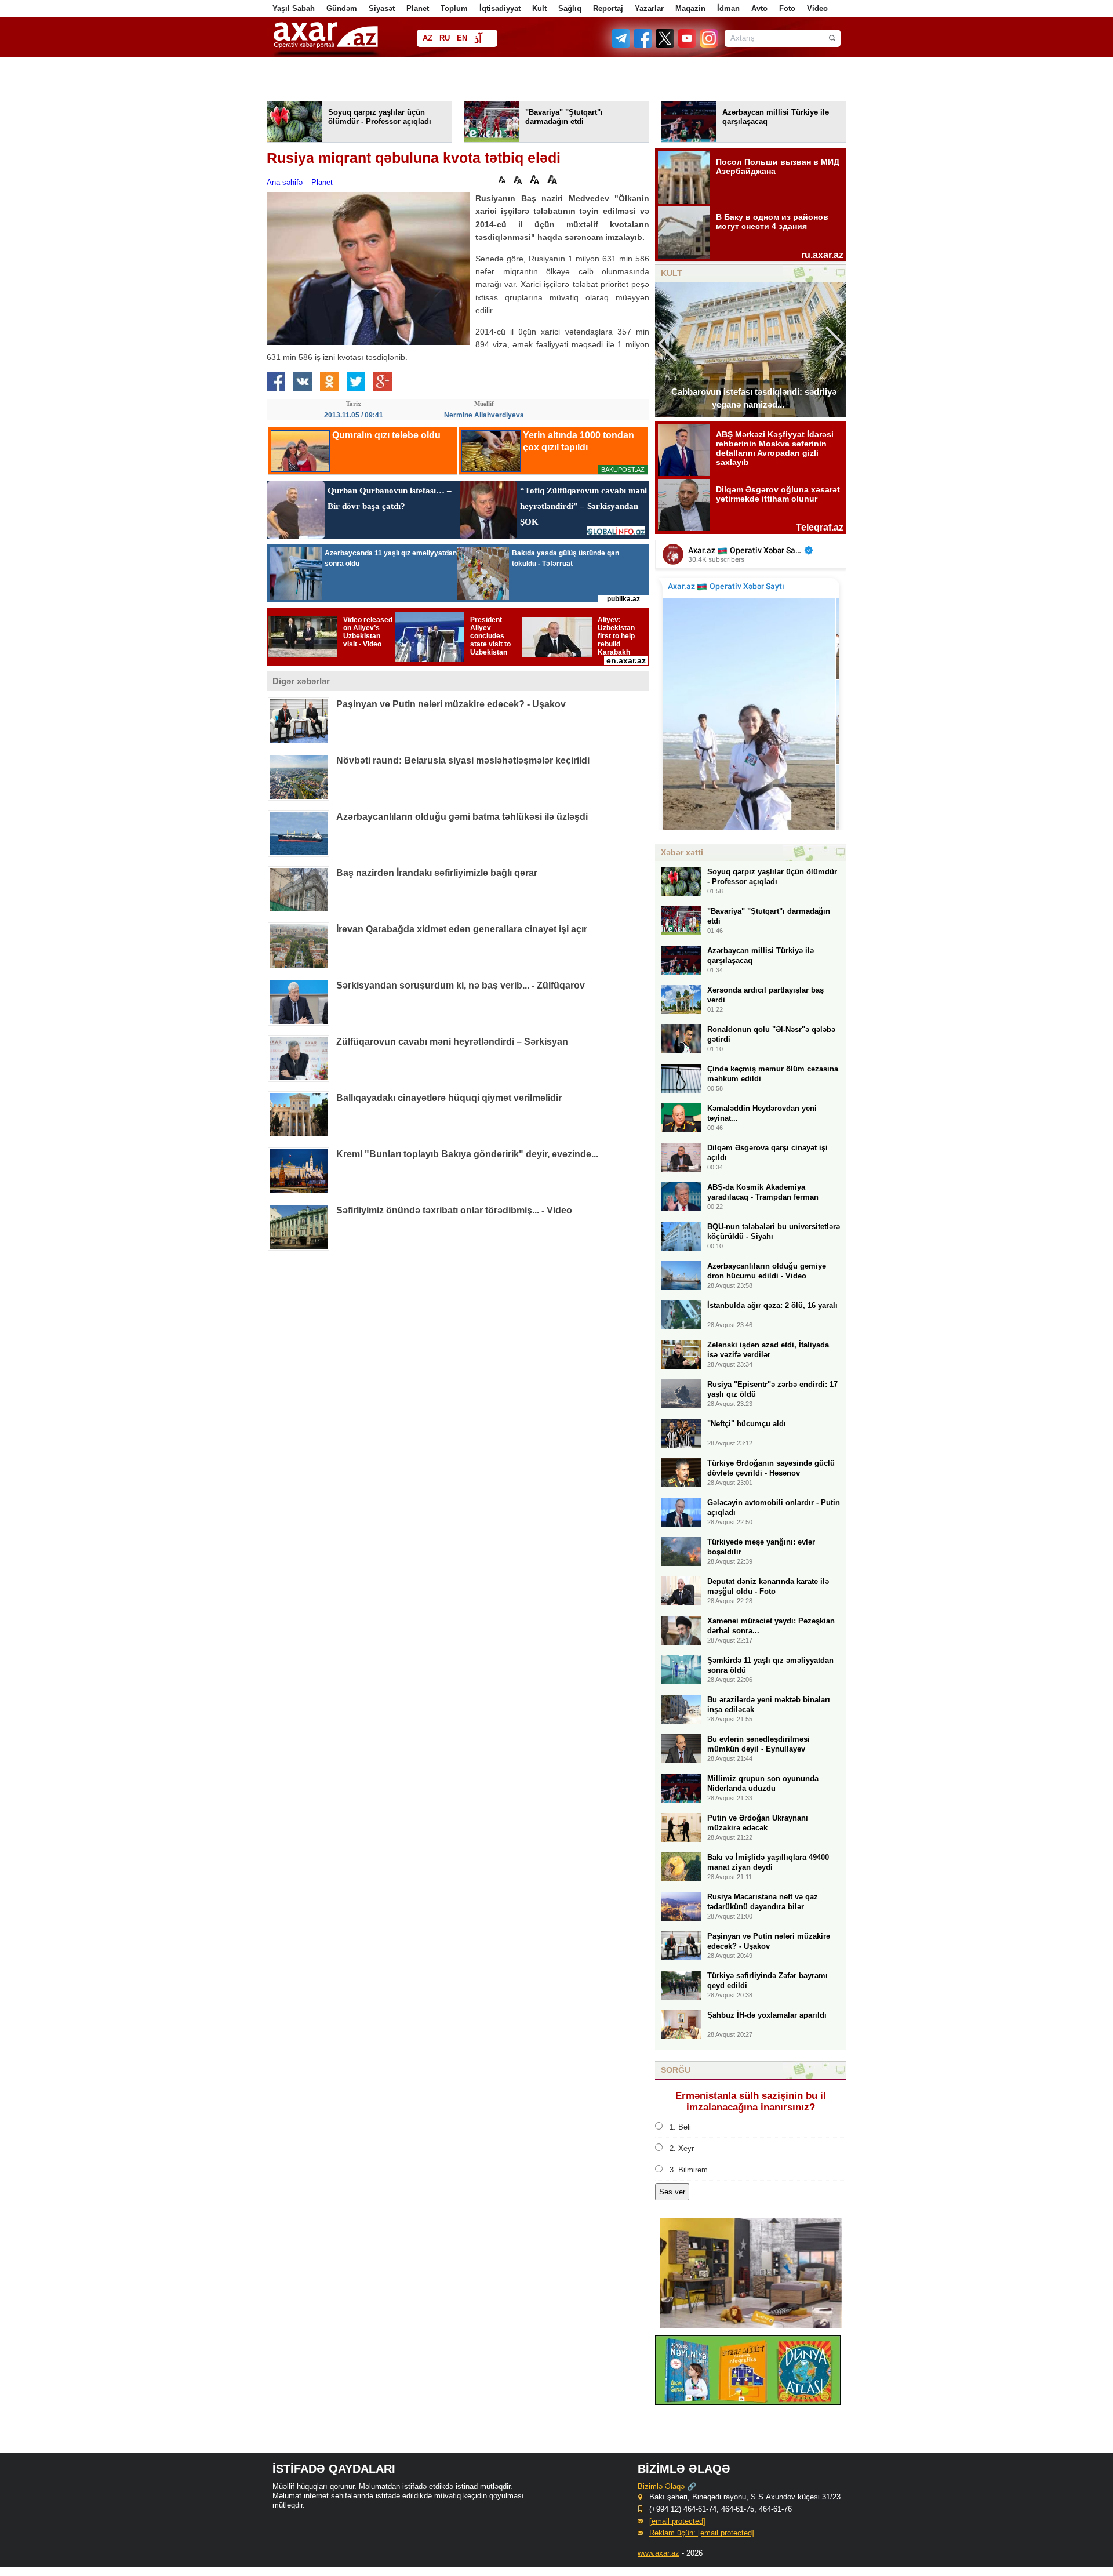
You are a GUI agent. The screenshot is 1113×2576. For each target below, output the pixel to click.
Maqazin (690, 8)
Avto (759, 8)
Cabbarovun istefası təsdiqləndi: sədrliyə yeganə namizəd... (754, 398)
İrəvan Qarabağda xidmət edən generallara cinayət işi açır (462, 929)
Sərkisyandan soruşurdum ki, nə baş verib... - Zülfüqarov (461, 985)
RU (445, 38)
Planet (418, 8)
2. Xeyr (682, 2148)
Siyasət (382, 8)
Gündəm (342, 8)
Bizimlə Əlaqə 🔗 (667, 2486)
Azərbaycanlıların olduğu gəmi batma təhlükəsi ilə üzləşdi (462, 817)
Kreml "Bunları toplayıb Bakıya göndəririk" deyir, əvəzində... (467, 1154)
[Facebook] (643, 45)
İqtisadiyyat (500, 8)
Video (817, 8)
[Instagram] (708, 45)
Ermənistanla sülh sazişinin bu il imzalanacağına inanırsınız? (751, 2101)
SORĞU (676, 2070)
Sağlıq (570, 8)
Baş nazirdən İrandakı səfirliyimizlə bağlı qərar (437, 873)
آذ (478, 39)
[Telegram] (622, 45)
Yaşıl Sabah (294, 8)
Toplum (454, 8)
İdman (728, 8)
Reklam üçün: (702, 2533)
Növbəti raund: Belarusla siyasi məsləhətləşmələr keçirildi (463, 760)
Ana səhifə (285, 182)
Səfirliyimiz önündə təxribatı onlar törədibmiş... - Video (454, 1210)
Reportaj (608, 8)
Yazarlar (649, 8)
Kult (539, 8)
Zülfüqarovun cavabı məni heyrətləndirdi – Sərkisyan (452, 1042)
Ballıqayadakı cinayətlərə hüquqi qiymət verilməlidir (449, 1098)
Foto (787, 8)
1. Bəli (680, 2127)
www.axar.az (659, 2553)
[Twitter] (665, 45)
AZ (428, 38)
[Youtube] (688, 45)
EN (462, 38)
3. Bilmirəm (689, 2170)
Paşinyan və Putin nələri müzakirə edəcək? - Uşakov (451, 704)
